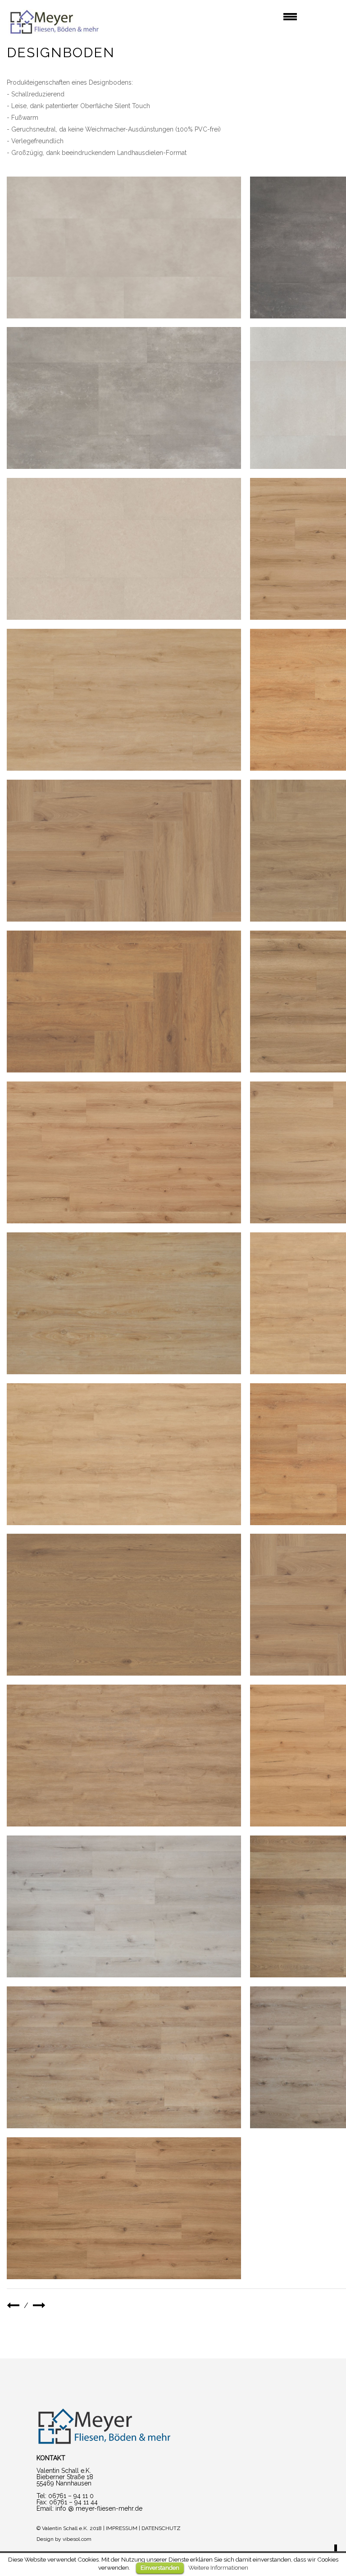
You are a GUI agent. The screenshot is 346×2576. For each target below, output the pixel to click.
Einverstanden (160, 2568)
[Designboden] (124, 248)
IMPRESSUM (122, 2528)
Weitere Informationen (218, 2567)
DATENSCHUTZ (161, 2528)
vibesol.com (77, 2539)
